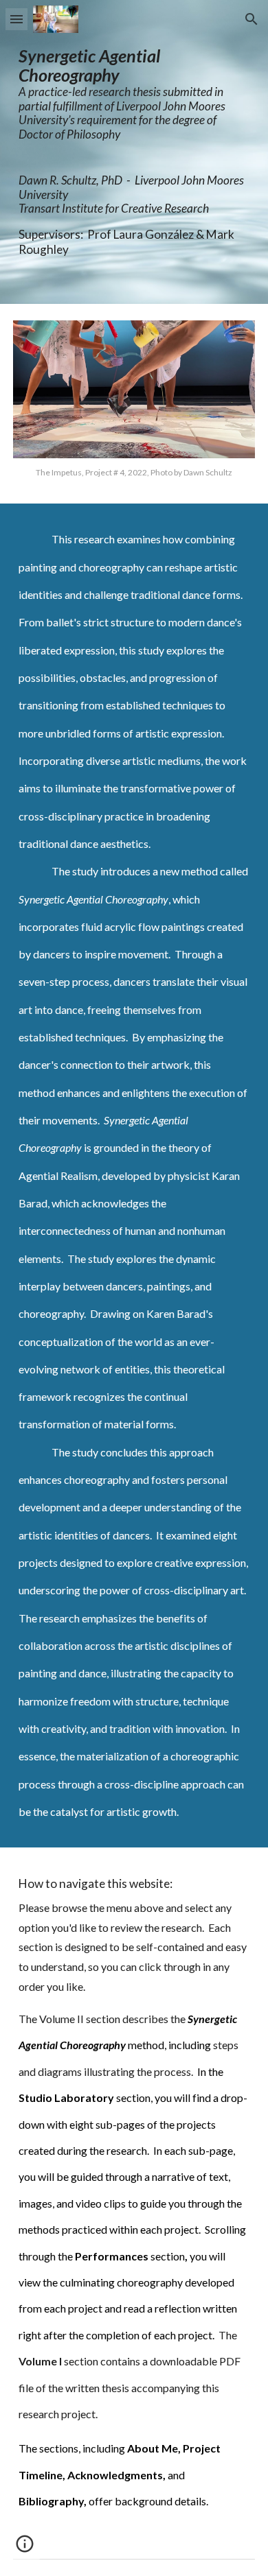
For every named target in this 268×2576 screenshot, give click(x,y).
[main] (134, 101)
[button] (16, 19)
